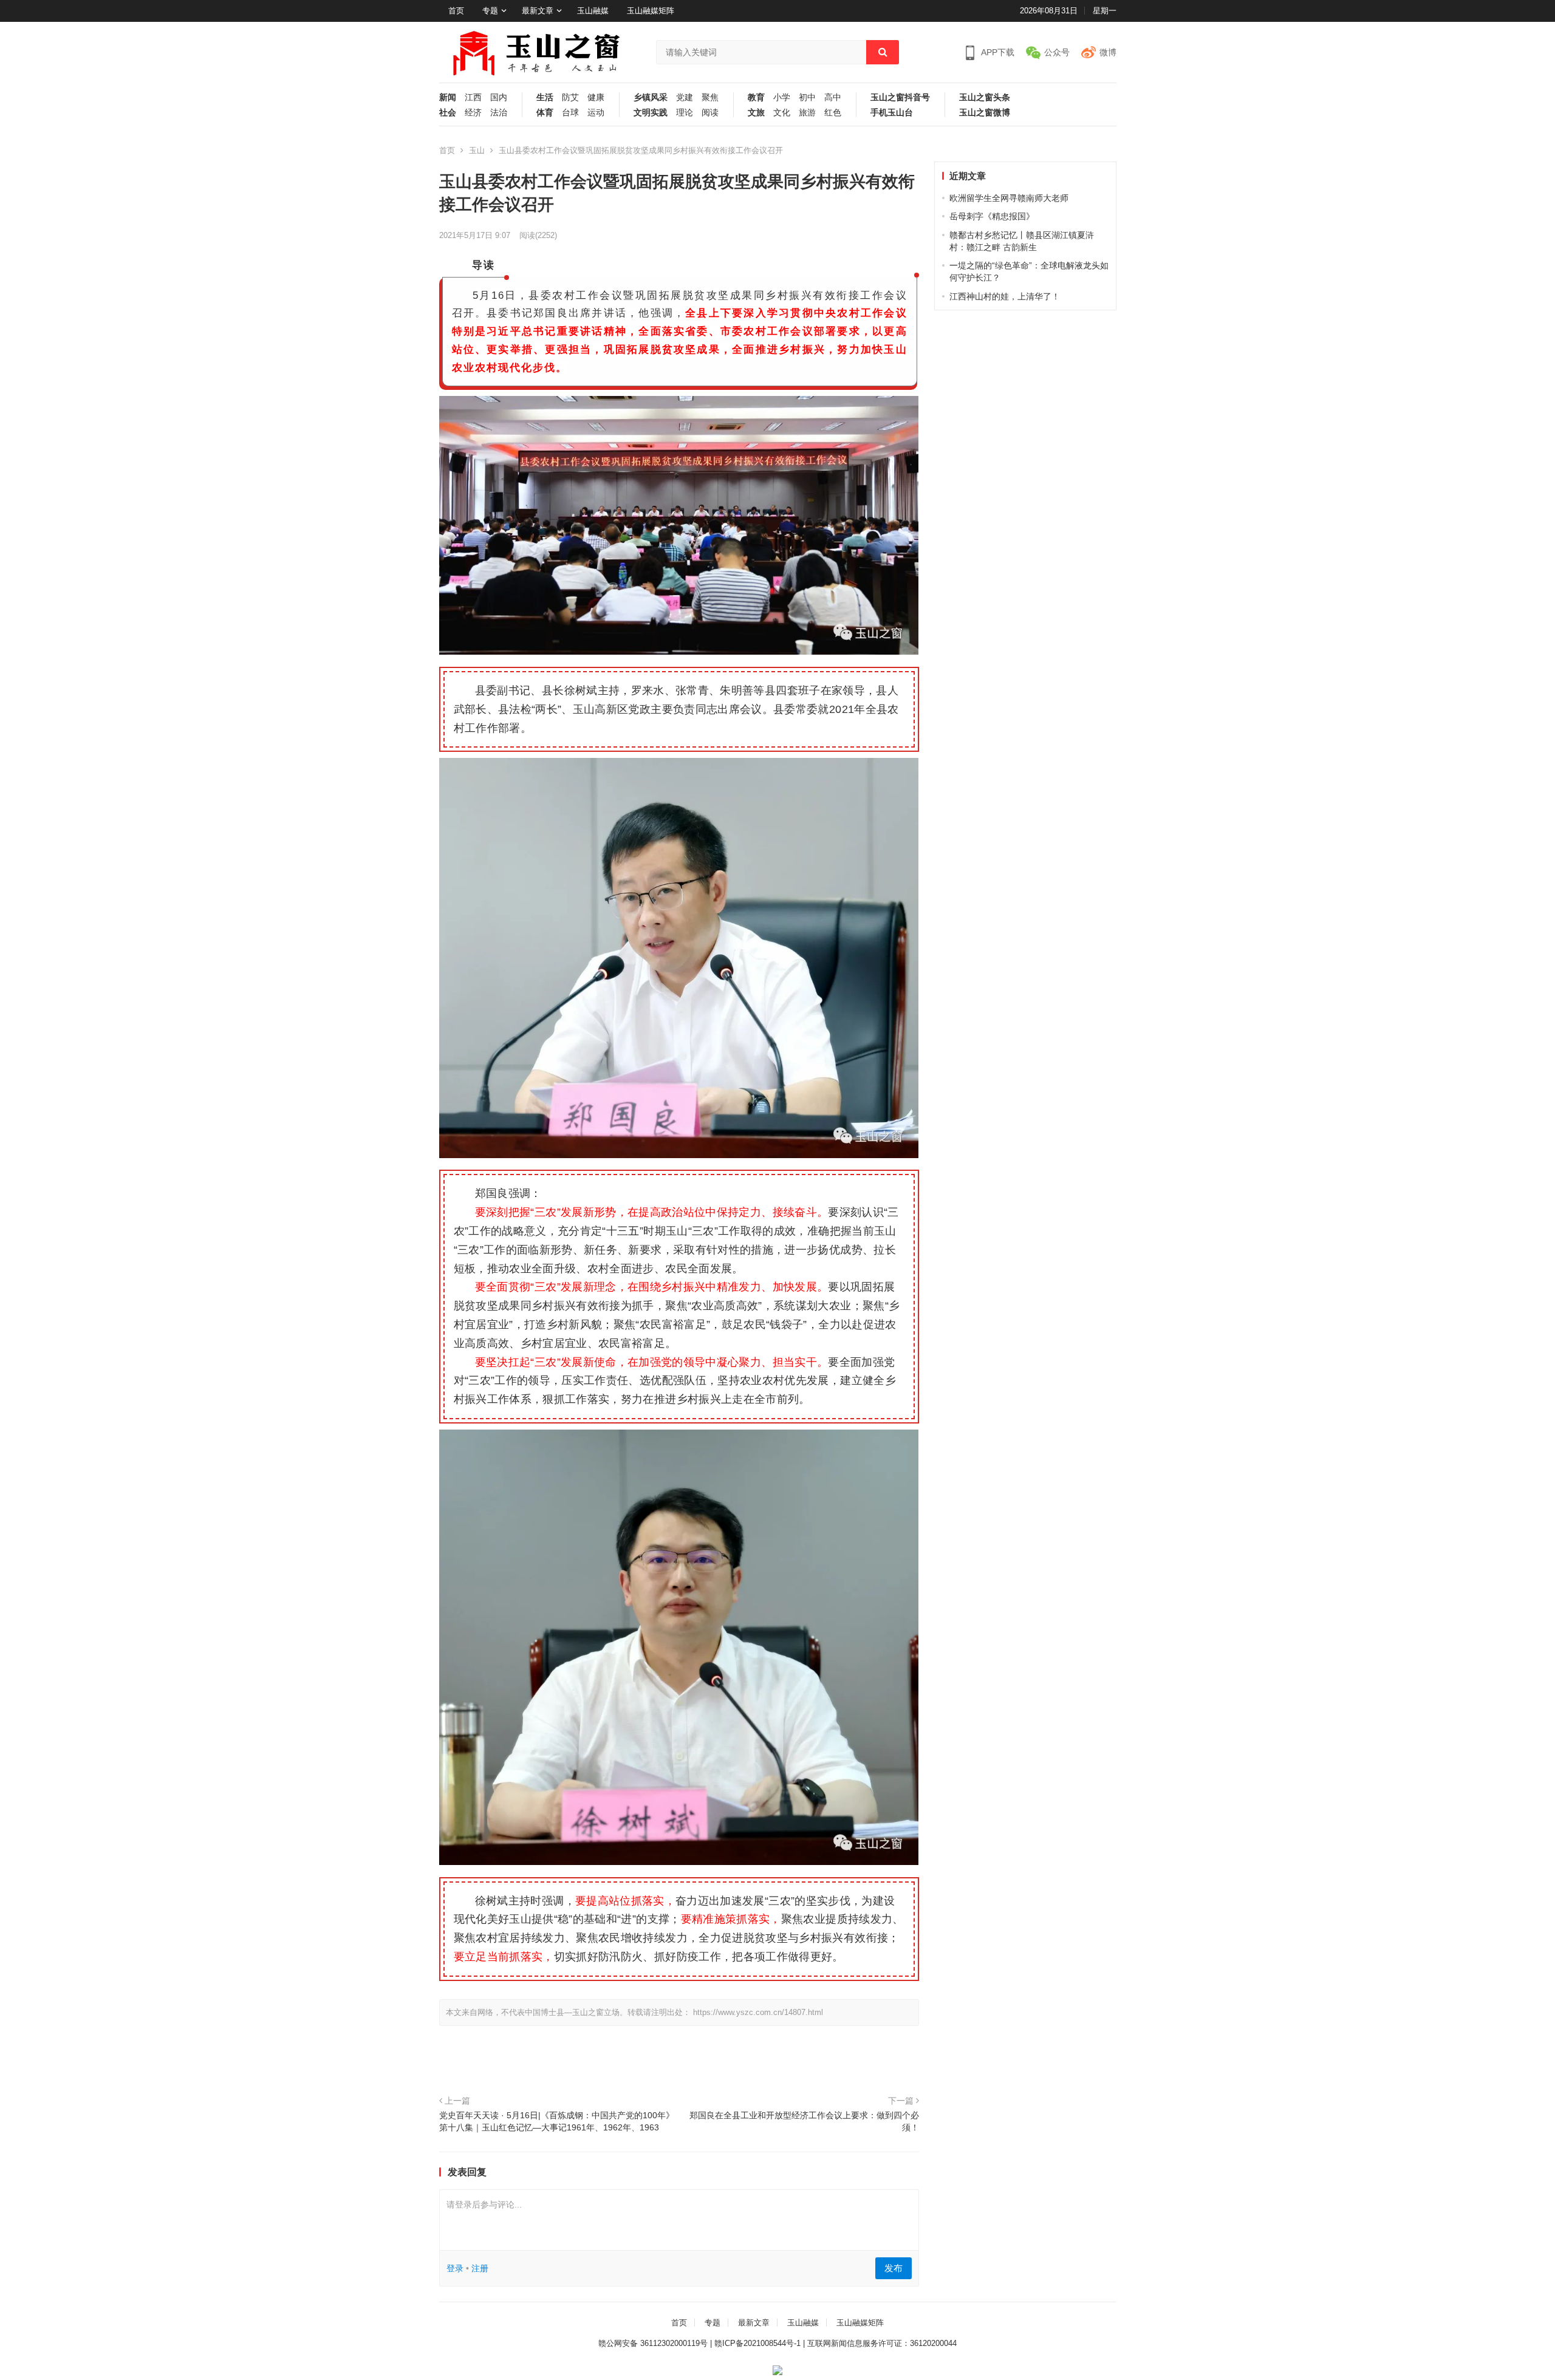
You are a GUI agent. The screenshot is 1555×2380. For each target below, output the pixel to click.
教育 (756, 97)
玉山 (477, 150)
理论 (685, 113)
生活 (545, 97)
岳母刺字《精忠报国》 (992, 216)
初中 (807, 97)
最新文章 (538, 11)
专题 (490, 11)
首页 (456, 11)
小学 (782, 97)
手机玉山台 (892, 113)
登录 (455, 2268)
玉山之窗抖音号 (900, 97)
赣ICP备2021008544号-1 (757, 2343)
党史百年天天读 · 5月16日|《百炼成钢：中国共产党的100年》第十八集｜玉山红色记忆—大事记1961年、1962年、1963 (557, 2121)
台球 (570, 113)
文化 (782, 113)
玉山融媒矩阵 (651, 11)
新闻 (448, 97)
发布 (894, 2268)
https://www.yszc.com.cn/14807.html (758, 2012)
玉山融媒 (593, 11)
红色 (833, 113)
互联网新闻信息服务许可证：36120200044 (882, 2343)
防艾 (570, 97)
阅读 (710, 113)
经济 (473, 113)
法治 (499, 113)
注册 (480, 2268)
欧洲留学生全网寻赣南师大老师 (1009, 198)
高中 (833, 97)
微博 (1108, 52)
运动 (596, 113)
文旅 (756, 113)
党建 (685, 97)
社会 (448, 113)
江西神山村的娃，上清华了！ (1005, 296)
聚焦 (710, 97)
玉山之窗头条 (985, 97)
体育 (545, 113)
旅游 (807, 113)
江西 (473, 97)
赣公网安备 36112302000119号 (653, 2343)
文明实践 (651, 113)
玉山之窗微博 (985, 113)
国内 (499, 97)
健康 (596, 97)
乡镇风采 (651, 97)
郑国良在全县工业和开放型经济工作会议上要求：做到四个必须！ (804, 2121)
